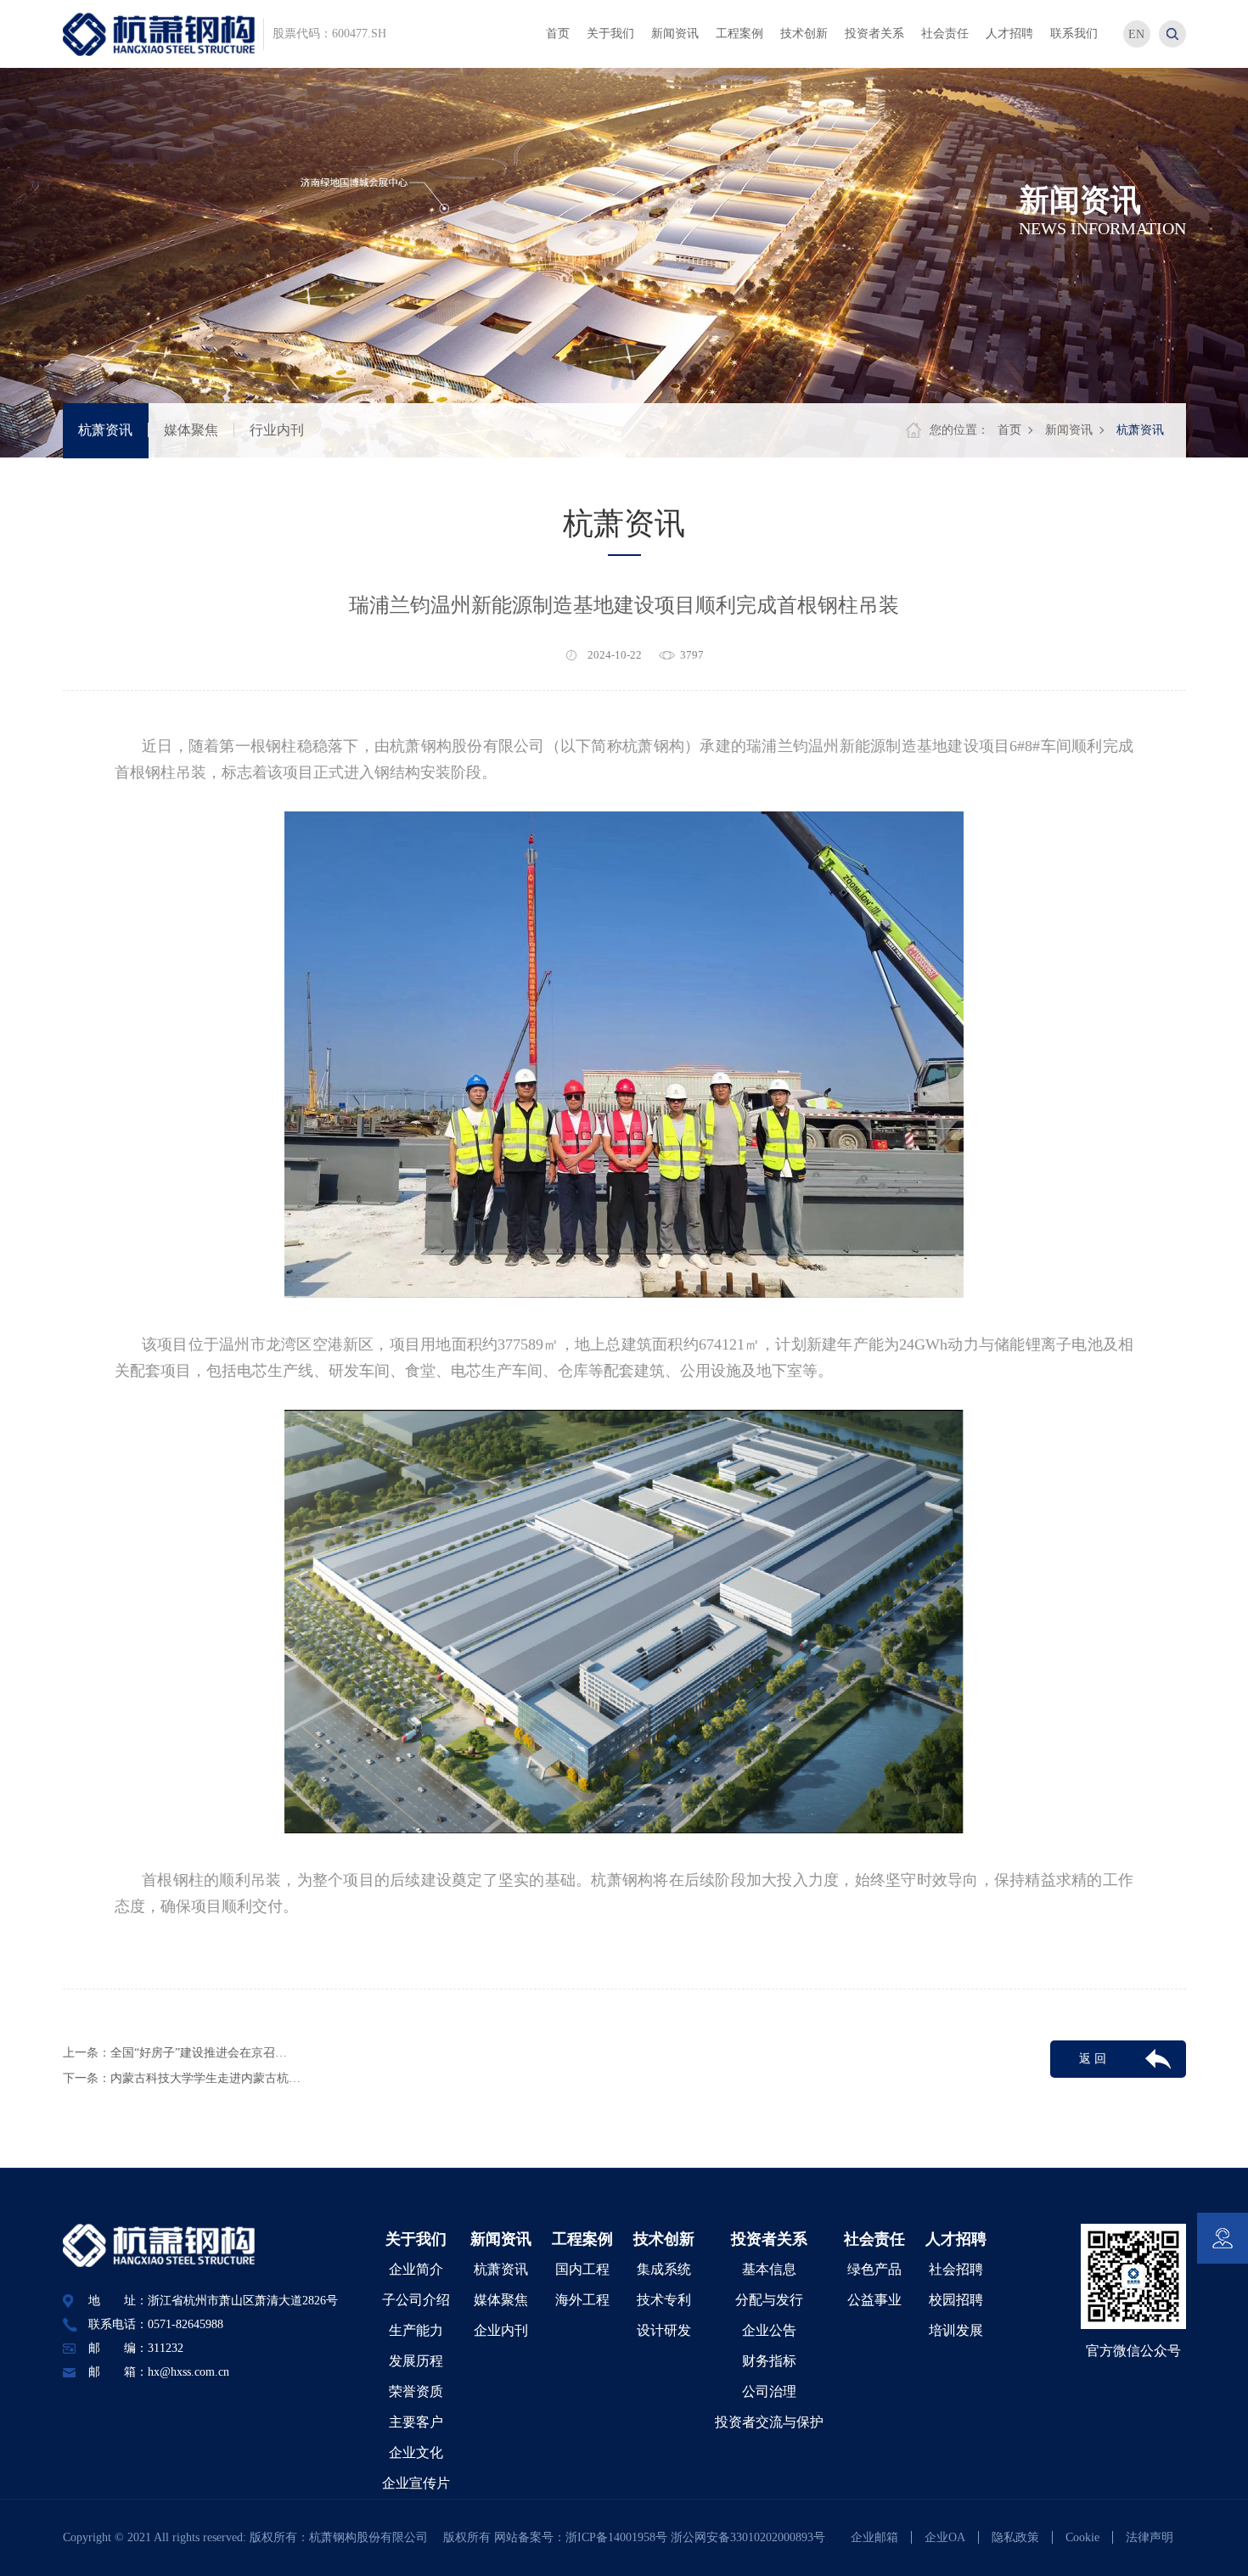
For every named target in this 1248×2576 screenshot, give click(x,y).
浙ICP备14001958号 (618, 2537)
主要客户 (416, 2422)
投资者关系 (769, 2239)
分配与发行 (769, 2300)
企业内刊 (501, 2330)
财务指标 (769, 2361)
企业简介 (416, 2269)
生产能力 (416, 2330)
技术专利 (664, 2300)
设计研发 (664, 2330)
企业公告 (769, 2330)
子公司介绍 (416, 2300)
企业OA (945, 2537)
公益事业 (874, 2300)
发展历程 (416, 2361)
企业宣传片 (416, 2483)
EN (1136, 34)
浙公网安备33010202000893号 (748, 2537)
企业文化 (416, 2453)
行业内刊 (277, 430)
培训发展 (956, 2330)
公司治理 (769, 2391)
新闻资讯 (1069, 430)
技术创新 (664, 2239)
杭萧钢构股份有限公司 (374, 2537)
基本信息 (769, 2269)
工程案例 (582, 2239)
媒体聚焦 (191, 430)
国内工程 (582, 2269)
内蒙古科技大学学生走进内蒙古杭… (205, 2078)
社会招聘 (956, 2269)
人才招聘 (956, 2239)
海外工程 (582, 2300)
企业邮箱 (874, 2537)
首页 (1009, 430)
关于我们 (416, 2239)
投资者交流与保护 (769, 2422)
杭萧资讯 (105, 430)
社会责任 (874, 2239)
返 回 (1093, 2059)
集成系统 (664, 2269)
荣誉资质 (416, 2391)
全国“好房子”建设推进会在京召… (199, 2053)
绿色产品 (874, 2269)
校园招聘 (956, 2300)
